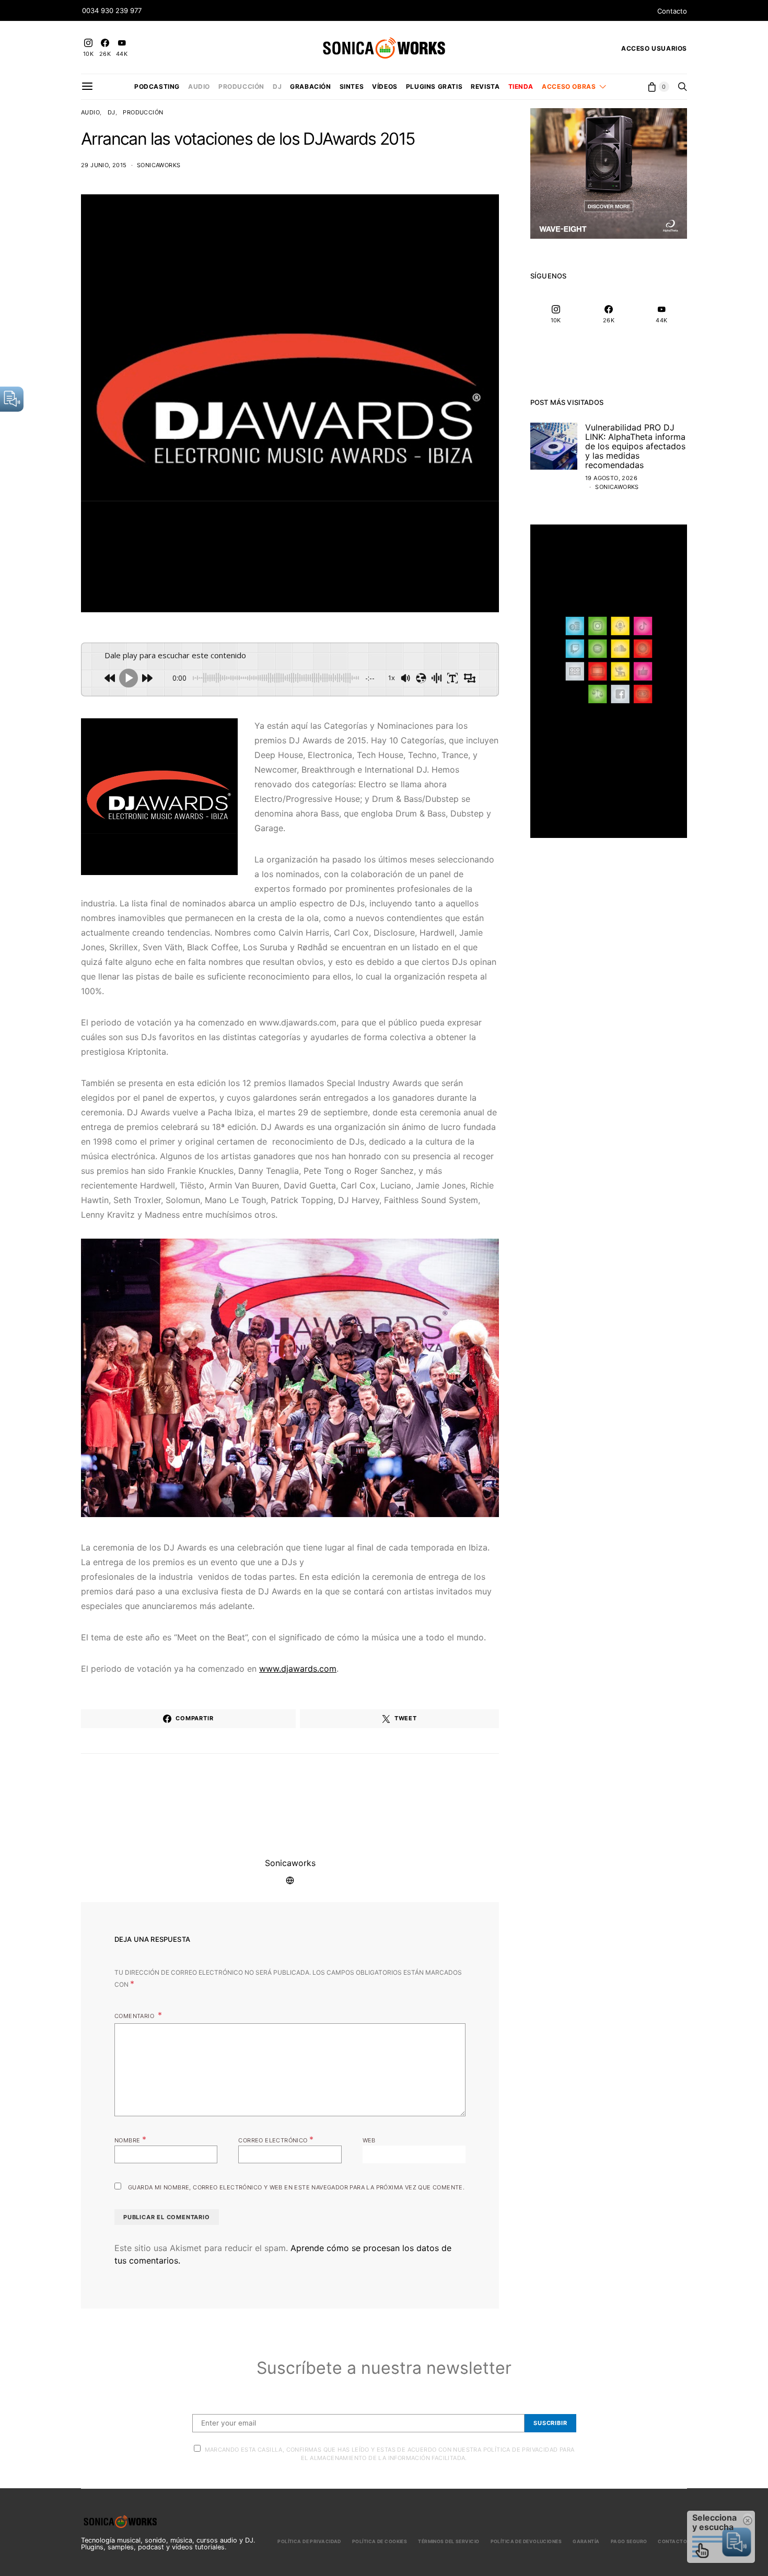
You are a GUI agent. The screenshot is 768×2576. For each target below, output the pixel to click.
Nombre (130, 2139)
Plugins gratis (434, 86)
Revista (485, 86)
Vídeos (385, 86)
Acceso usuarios (654, 48)
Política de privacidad (309, 2541)
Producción (241, 86)
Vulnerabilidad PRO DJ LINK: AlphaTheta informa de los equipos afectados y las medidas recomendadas (635, 446)
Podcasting (157, 86)
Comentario (135, 2016)
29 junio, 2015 (104, 165)
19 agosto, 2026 (611, 478)
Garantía (586, 2541)
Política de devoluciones (526, 2541)
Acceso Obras (569, 86)
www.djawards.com (298, 1669)
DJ (277, 86)
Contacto (672, 11)
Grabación (310, 86)
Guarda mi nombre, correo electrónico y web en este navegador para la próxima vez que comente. (296, 2187)
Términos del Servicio (449, 2541)
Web (369, 2140)
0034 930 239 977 (112, 10)
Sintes (352, 86)
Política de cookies (380, 2541)
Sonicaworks (159, 165)
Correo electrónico (276, 2139)
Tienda (521, 86)
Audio (199, 86)
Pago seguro (629, 2541)
